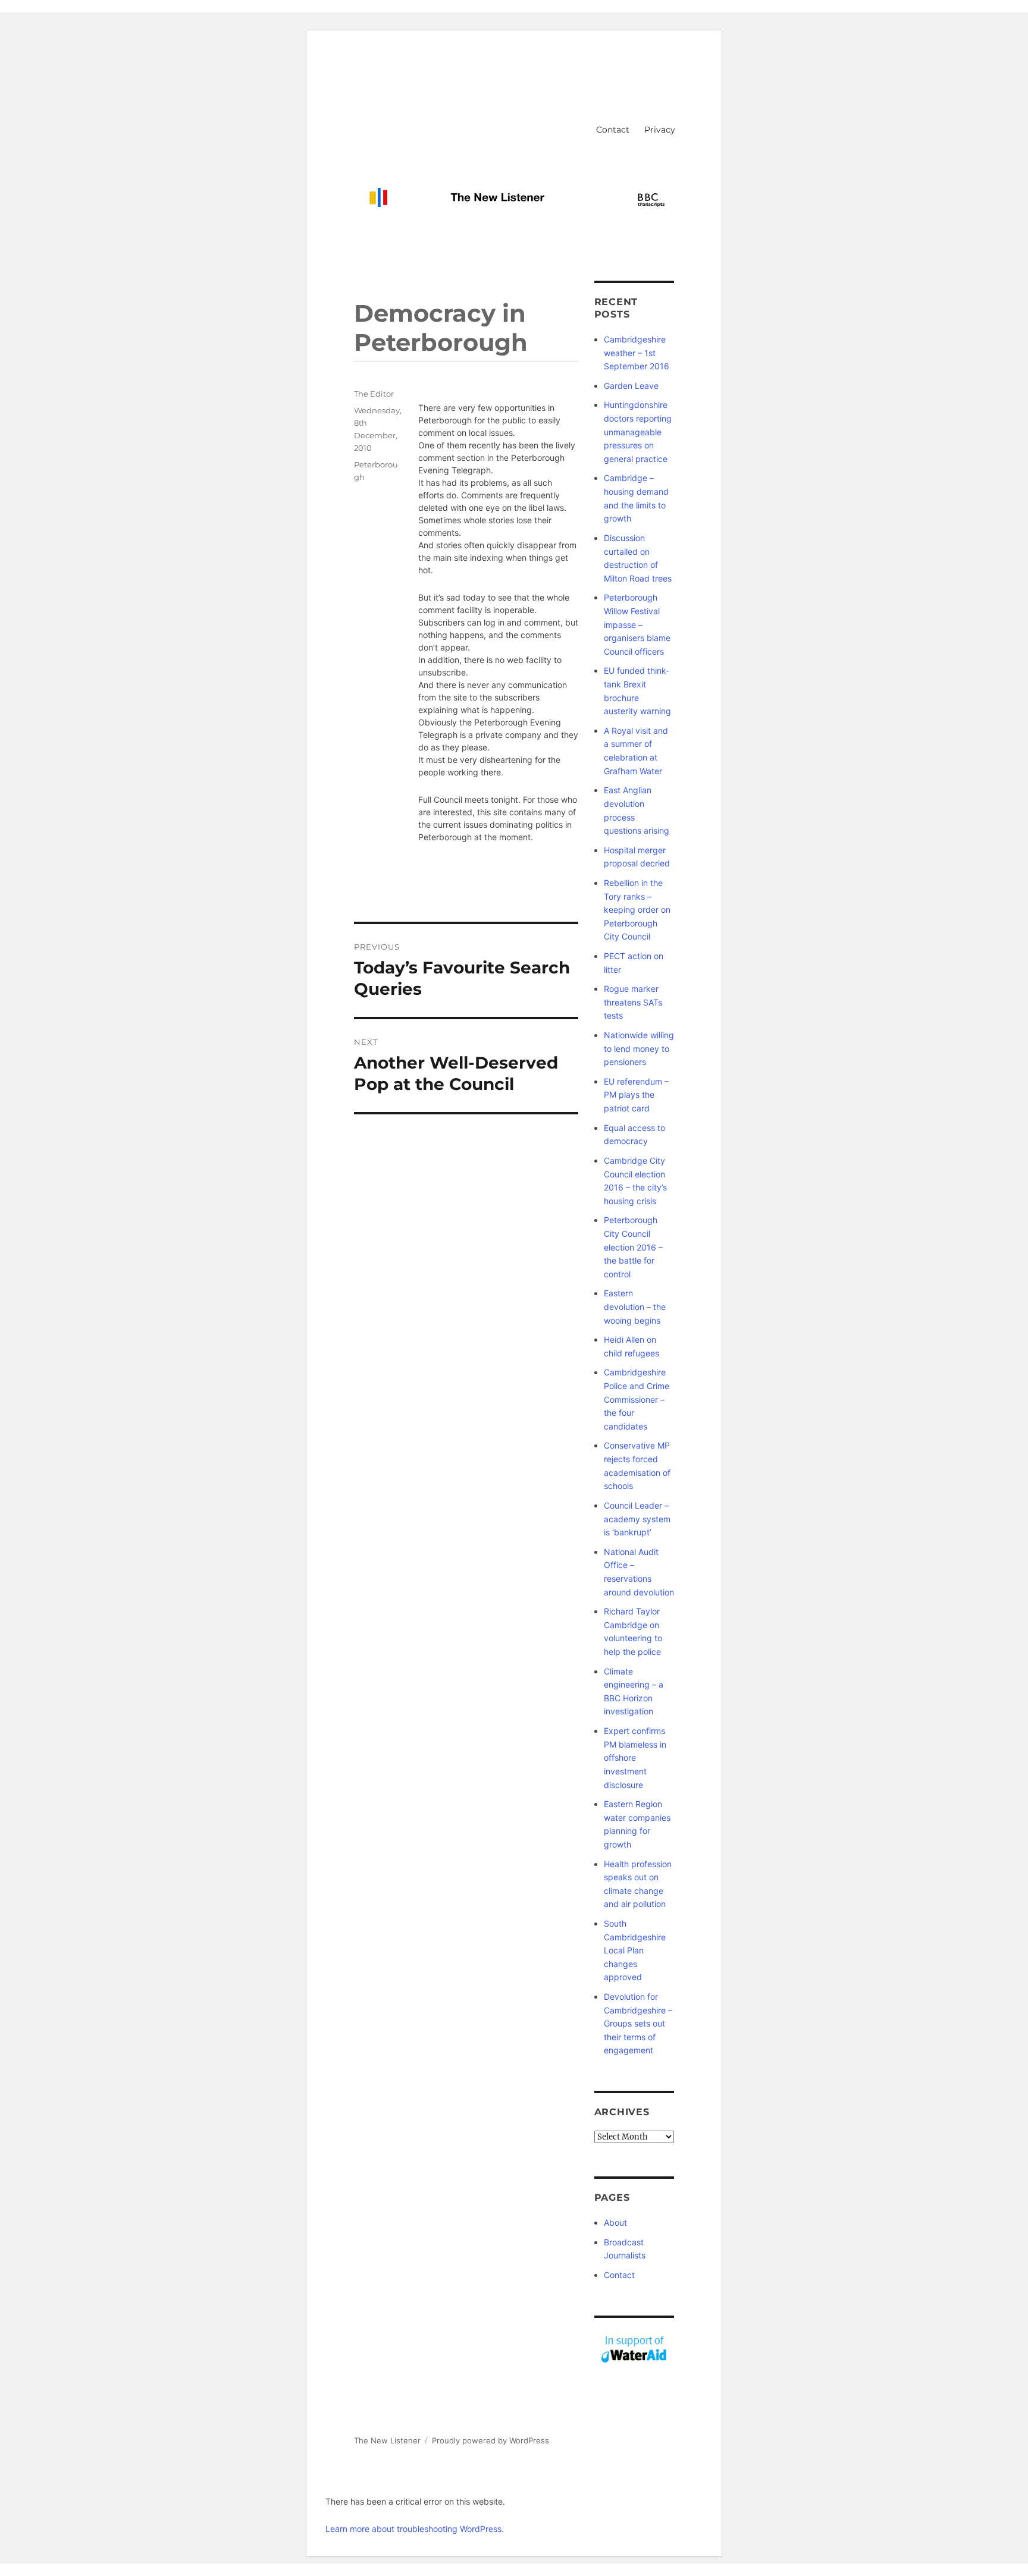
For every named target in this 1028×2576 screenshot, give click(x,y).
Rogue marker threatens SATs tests (633, 1002)
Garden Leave (631, 386)
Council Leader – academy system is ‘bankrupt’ (637, 1519)
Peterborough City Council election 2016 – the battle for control (633, 1247)
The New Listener (387, 2440)
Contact (613, 130)
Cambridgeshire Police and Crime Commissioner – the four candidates (637, 1399)
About (615, 2222)
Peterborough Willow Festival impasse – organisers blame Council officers (637, 624)
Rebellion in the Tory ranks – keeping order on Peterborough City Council (637, 910)
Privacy (660, 130)
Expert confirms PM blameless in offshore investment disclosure (635, 1757)
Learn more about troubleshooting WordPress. (415, 2529)
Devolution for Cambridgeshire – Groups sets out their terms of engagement (638, 2023)
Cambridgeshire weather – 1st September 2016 (637, 353)
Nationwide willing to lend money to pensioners (639, 1048)
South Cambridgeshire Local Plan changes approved (635, 1950)
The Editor (374, 394)
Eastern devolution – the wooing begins (635, 1306)
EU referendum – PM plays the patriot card (636, 1095)
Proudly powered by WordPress (491, 2440)
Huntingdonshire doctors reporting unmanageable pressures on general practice (638, 431)
